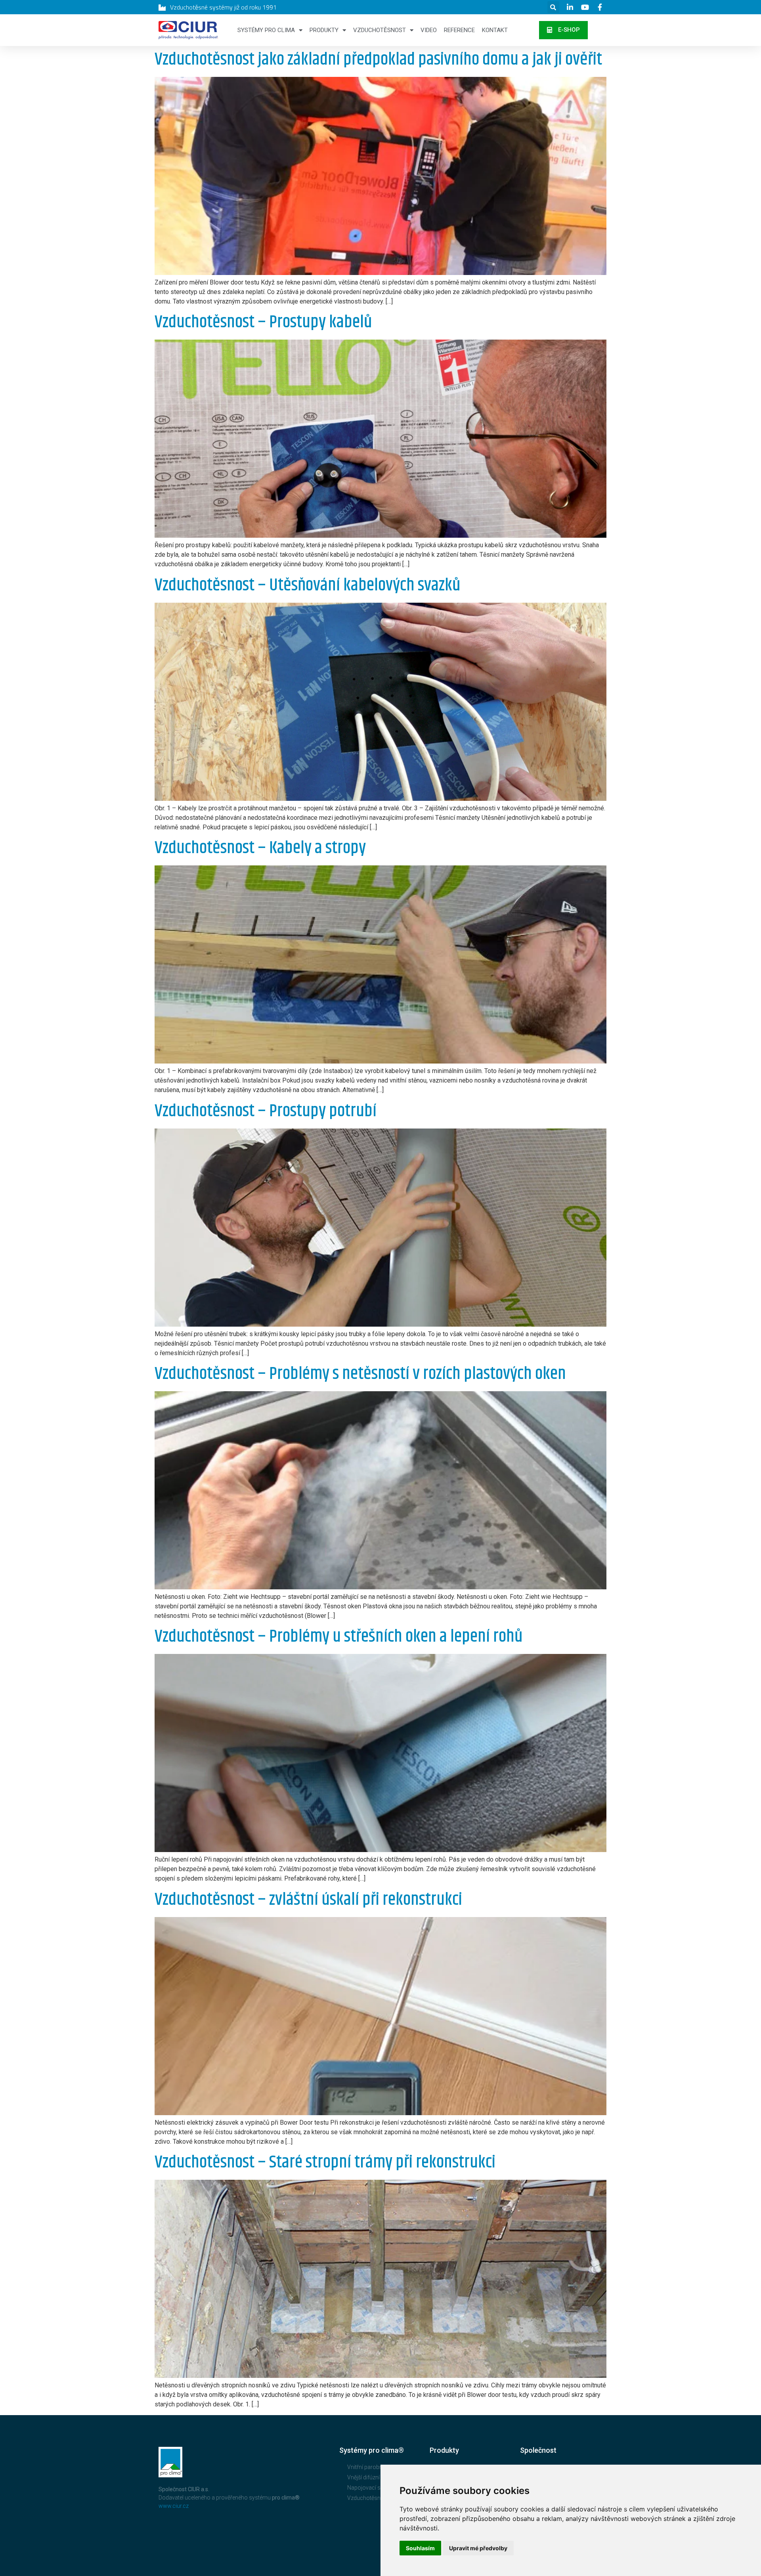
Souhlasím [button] (420, 2548)
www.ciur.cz (174, 2506)
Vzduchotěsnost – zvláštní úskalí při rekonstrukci (308, 1900)
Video (429, 30)
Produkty (324, 30)
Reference (459, 30)
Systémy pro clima (266, 30)
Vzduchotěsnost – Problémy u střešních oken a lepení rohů (339, 1637)
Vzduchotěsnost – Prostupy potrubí (266, 1111)
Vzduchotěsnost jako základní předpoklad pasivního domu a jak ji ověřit (378, 60)
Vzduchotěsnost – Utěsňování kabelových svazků (308, 585)
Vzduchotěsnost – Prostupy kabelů (263, 322)
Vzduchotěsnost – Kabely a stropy (260, 848)
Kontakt (495, 30)
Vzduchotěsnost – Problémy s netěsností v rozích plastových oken (360, 1374)
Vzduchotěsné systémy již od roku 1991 (223, 7)
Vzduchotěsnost (380, 30)
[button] (563, 30)
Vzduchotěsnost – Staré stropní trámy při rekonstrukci (325, 2163)
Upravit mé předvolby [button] (478, 2548)
